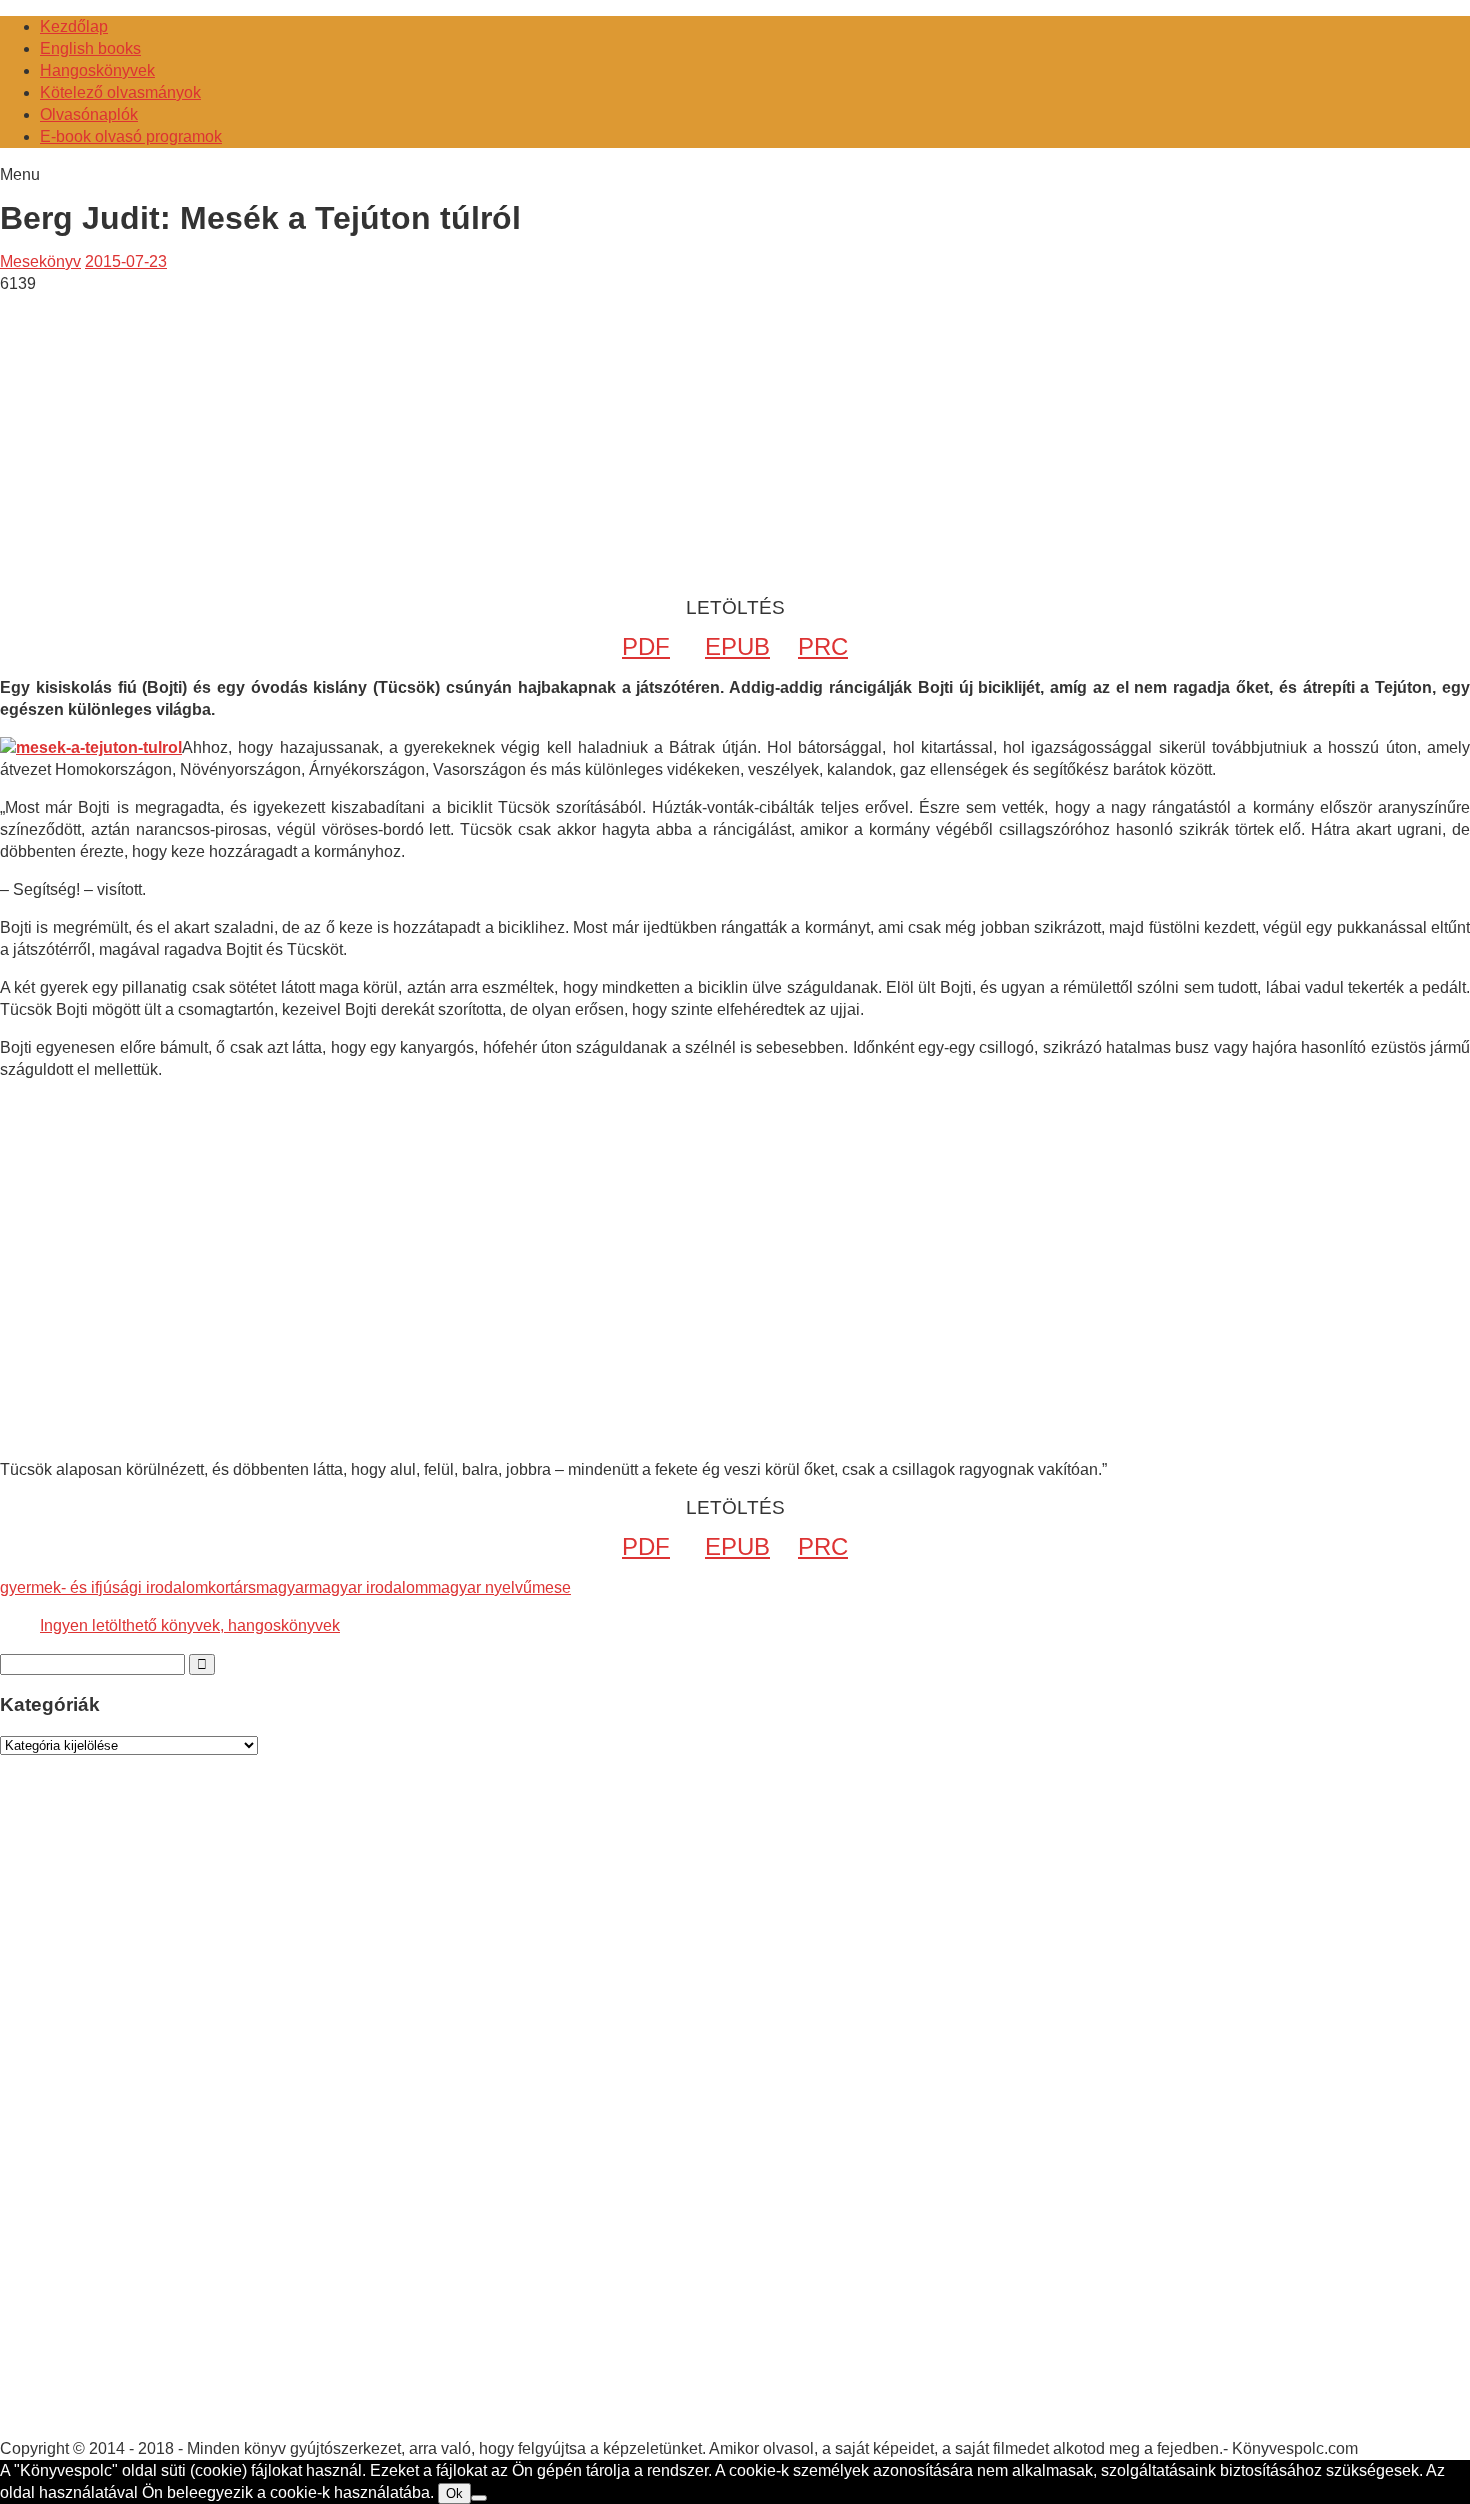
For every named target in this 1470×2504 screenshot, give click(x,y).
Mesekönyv (40, 261)
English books (90, 48)
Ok (454, 2493)
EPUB (737, 646)
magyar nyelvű (480, 1587)
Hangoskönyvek (97, 70)
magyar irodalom (368, 1587)
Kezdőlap (74, 26)
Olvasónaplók (89, 114)
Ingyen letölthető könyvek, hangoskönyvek (190, 1625)
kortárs (232, 1587)
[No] (479, 2498)
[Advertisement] (168, 435)
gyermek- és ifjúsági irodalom (104, 1587)
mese (551, 1587)
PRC (823, 646)
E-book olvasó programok (131, 136)
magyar (282, 1587)
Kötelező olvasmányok (120, 92)
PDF (646, 646)
